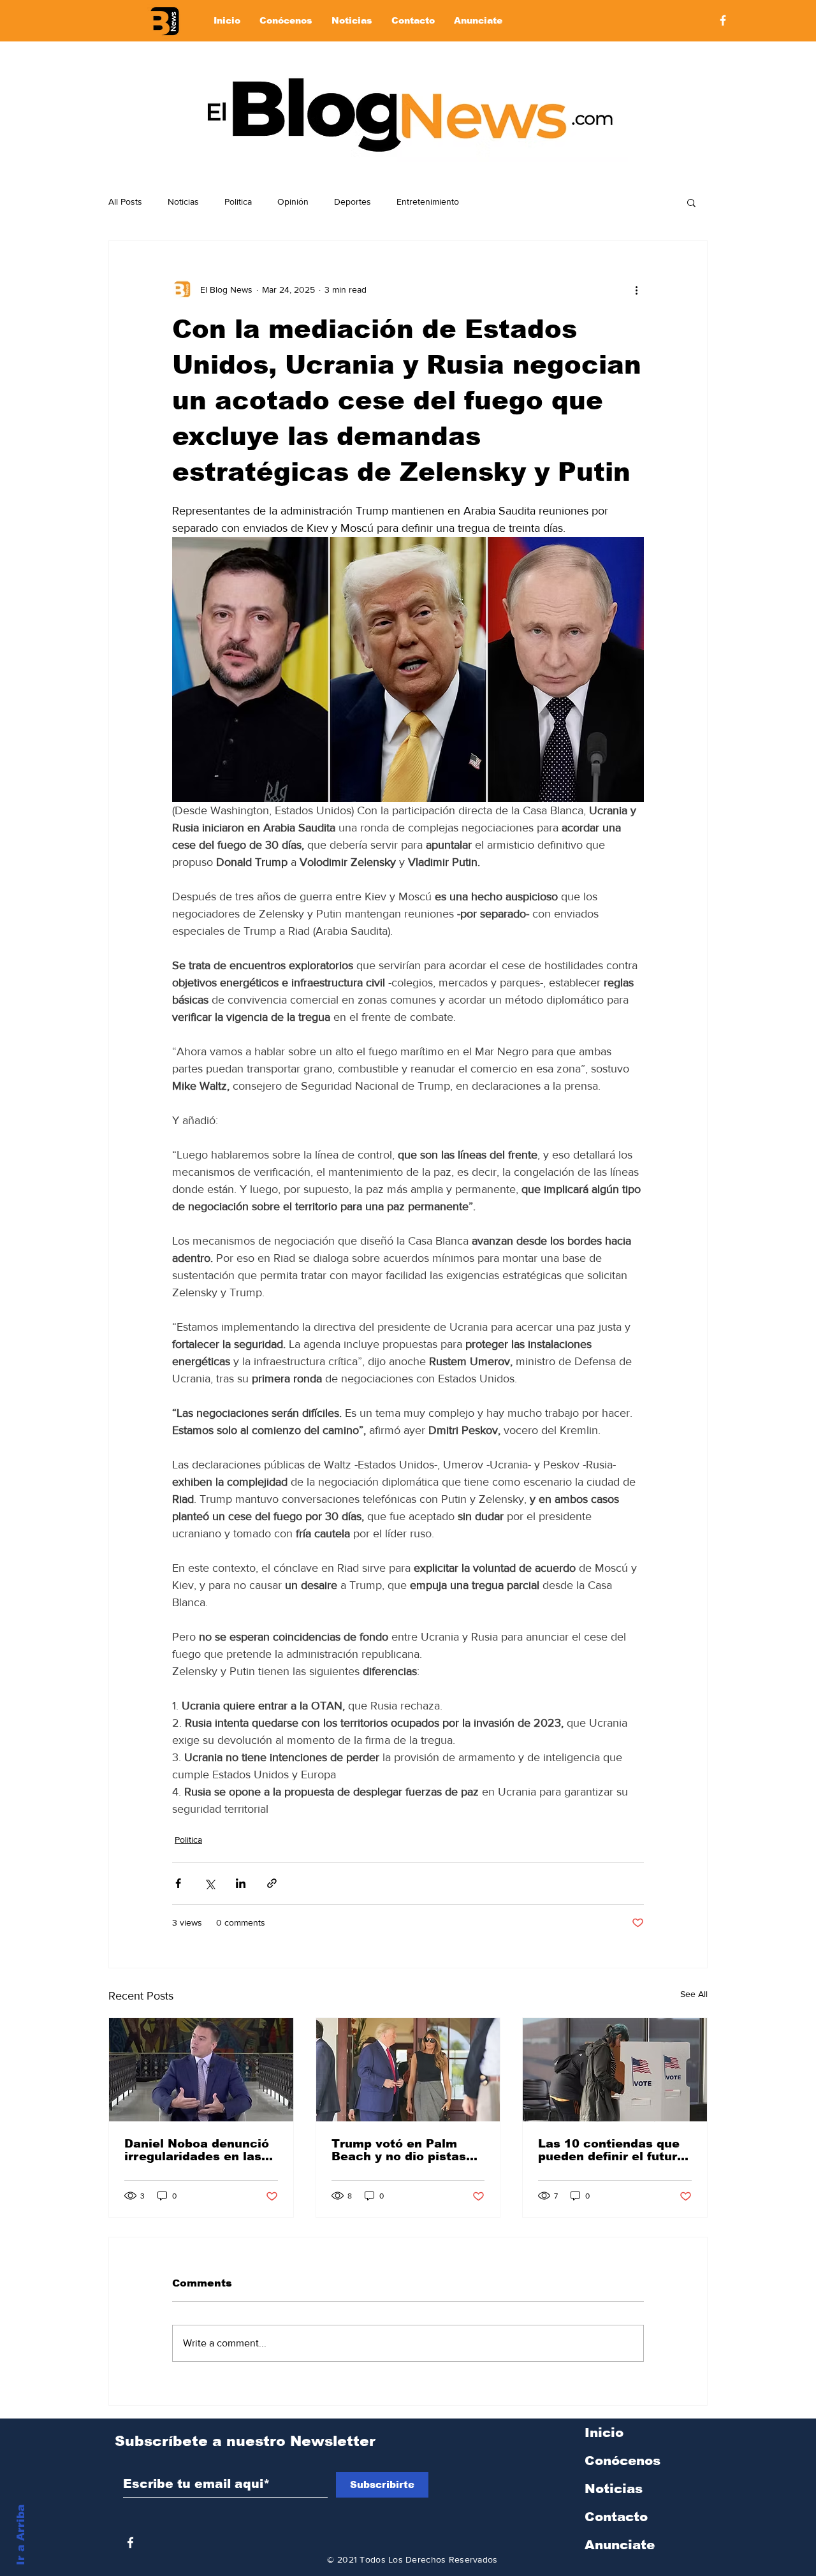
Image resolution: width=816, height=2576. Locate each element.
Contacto (616, 2517)
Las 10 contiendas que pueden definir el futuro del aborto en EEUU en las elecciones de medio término (614, 2150)
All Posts (125, 201)
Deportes (353, 201)
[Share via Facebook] (178, 1883)
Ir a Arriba (21, 2535)
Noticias (183, 201)
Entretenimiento (428, 201)
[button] (691, 202)
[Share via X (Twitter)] (209, 1883)
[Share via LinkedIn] (241, 1883)
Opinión (293, 201)
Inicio (604, 2433)
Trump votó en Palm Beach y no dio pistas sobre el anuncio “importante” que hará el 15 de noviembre (401, 2150)
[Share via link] (272, 1883)
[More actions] (636, 289)
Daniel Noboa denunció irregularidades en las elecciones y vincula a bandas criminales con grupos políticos (197, 2150)
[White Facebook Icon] (130, 2543)
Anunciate (620, 2545)
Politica (238, 201)
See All (694, 1994)
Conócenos (623, 2461)
